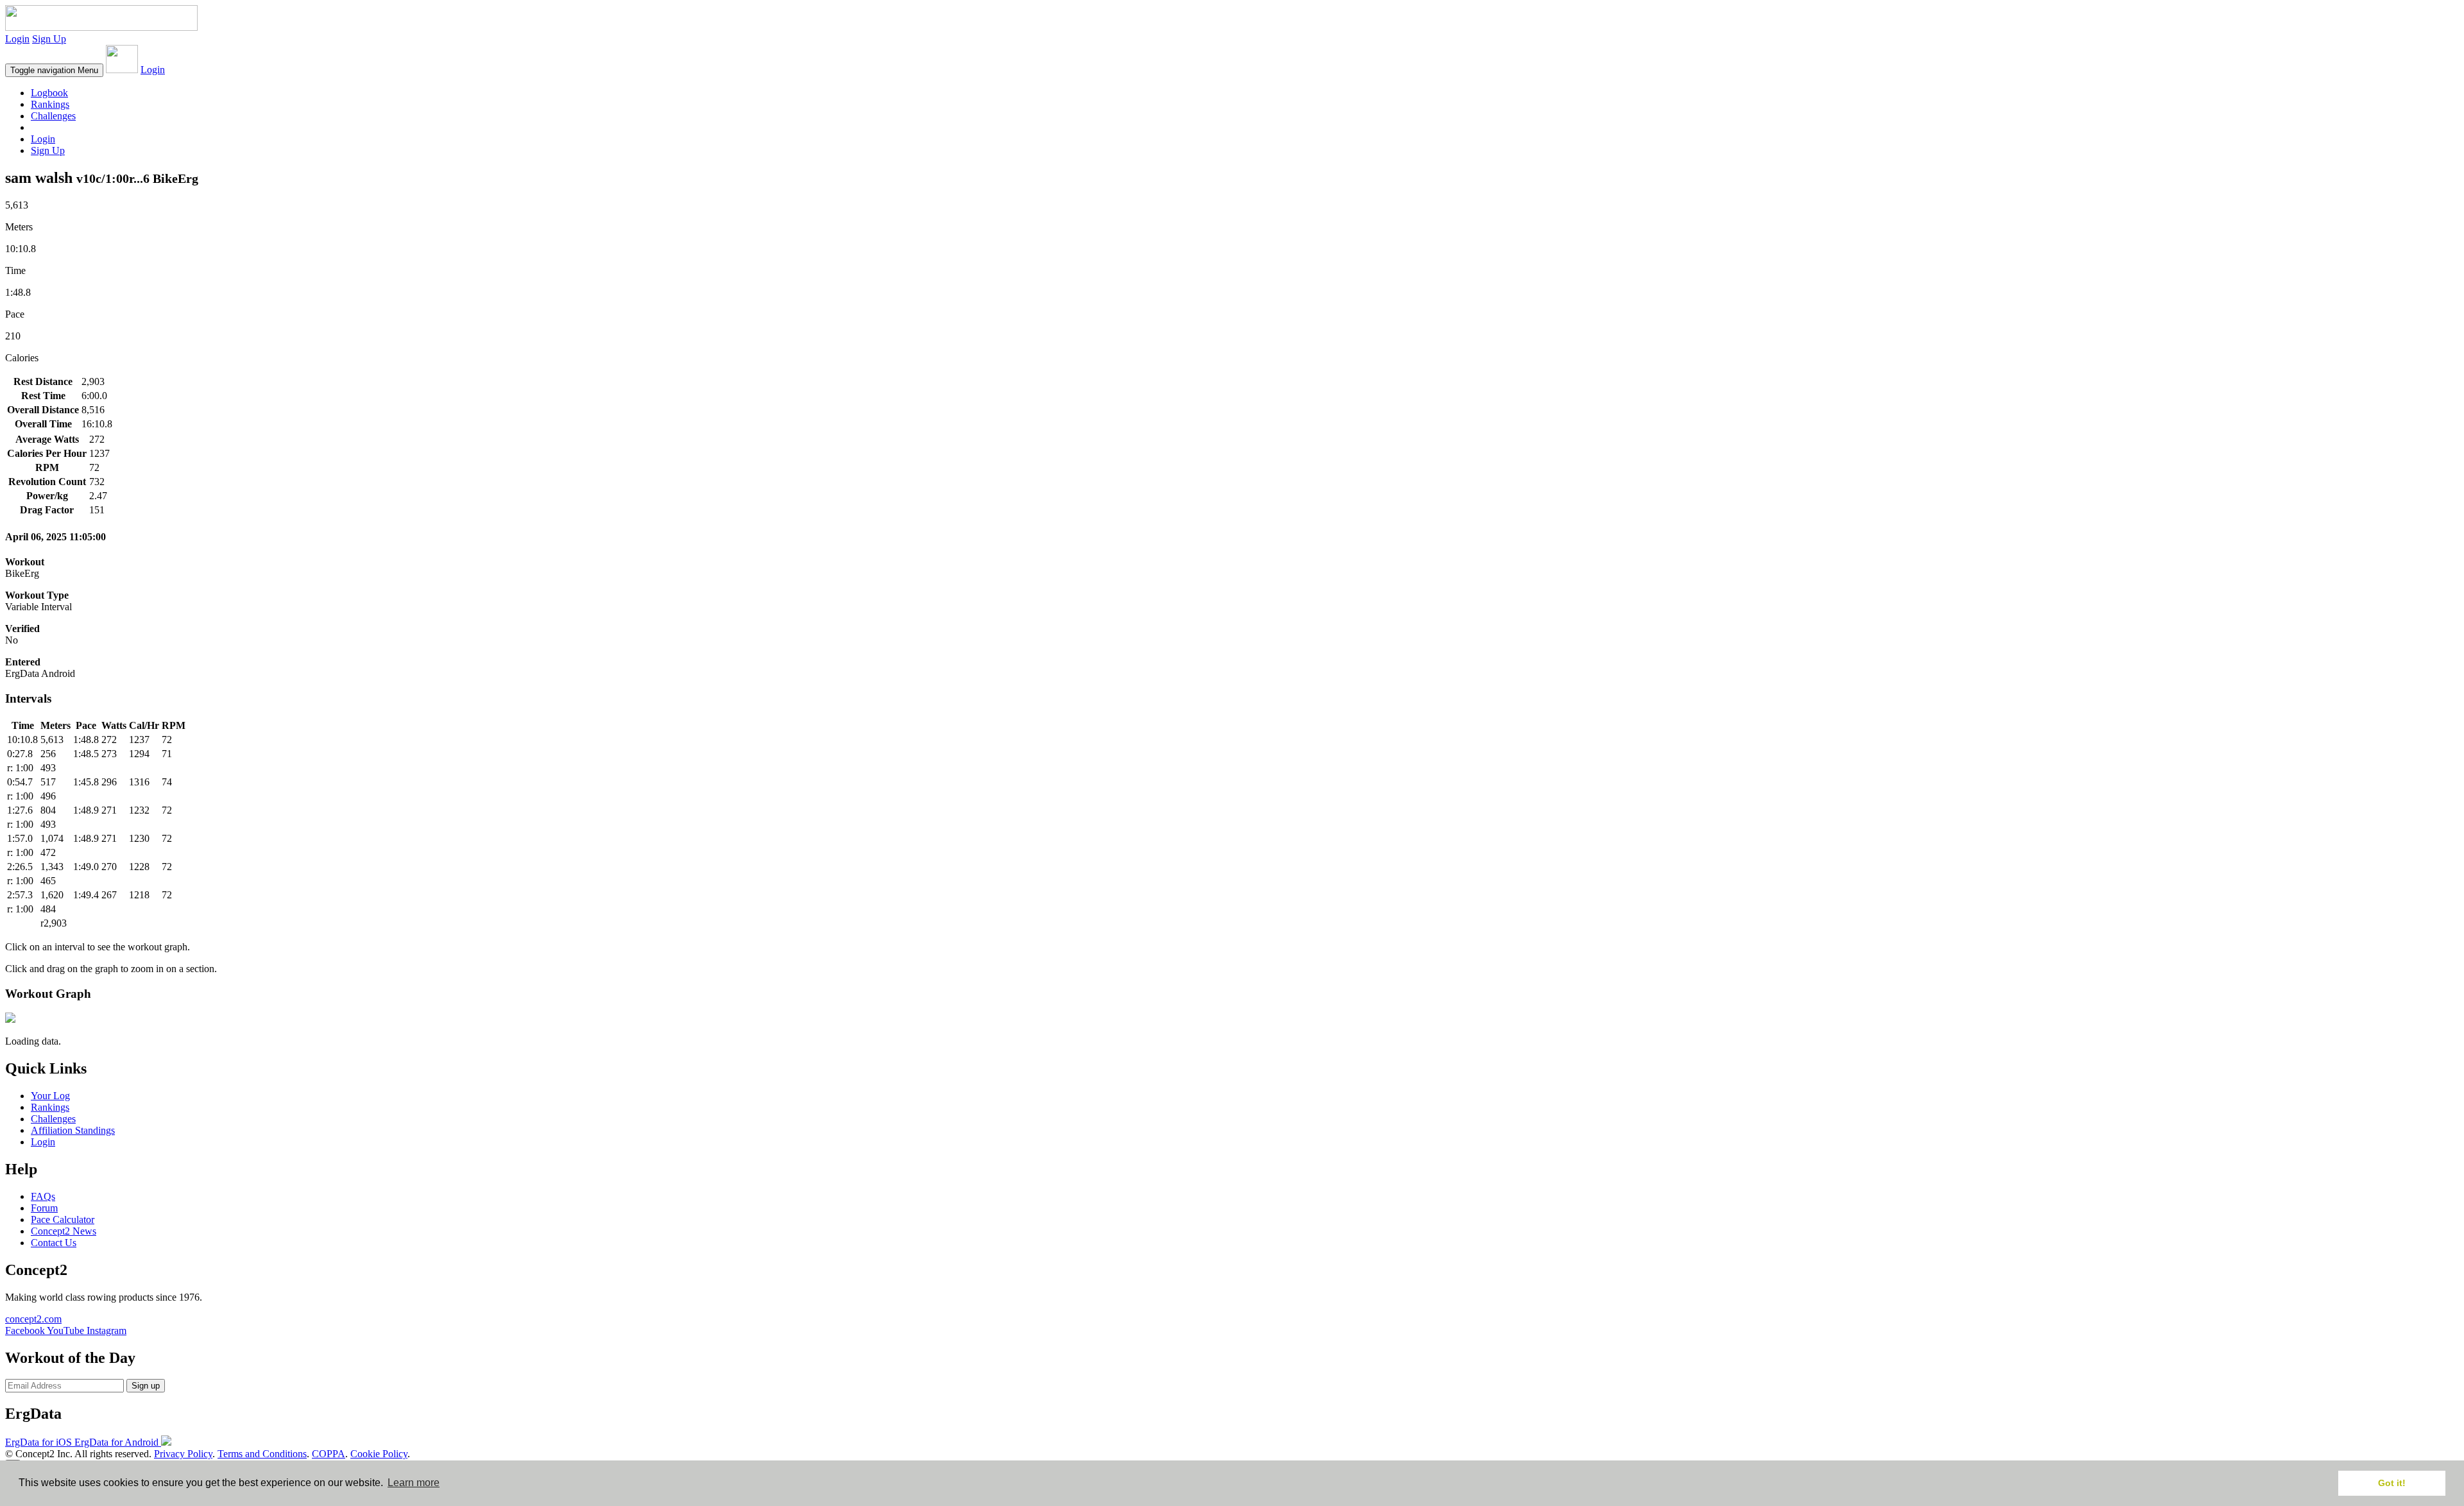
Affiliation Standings (73, 1130)
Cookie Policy (379, 1454)
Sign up (146, 1386)
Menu (54, 70)
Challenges (53, 116)
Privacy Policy (183, 1454)
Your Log (50, 1096)
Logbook (49, 93)
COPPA (329, 1454)
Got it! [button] (2392, 1483)
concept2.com (33, 1319)
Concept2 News (64, 1231)
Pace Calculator (63, 1219)
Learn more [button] (414, 1483)
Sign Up (49, 39)
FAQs (43, 1196)
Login (17, 39)
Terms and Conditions (262, 1454)
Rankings (50, 104)
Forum (44, 1208)
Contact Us (54, 1243)
